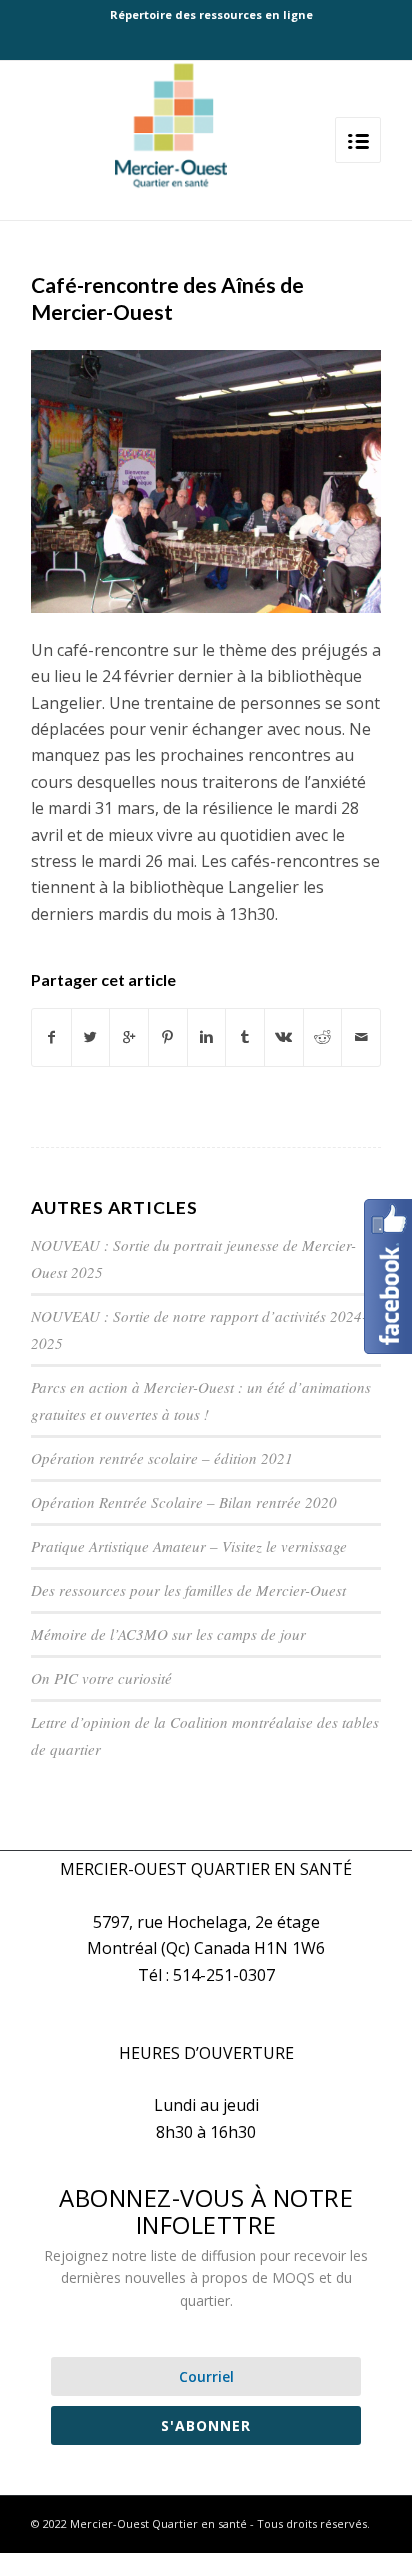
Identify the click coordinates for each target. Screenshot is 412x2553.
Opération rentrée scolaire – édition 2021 (162, 1458)
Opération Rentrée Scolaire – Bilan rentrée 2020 (184, 1502)
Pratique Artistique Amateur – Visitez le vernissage (189, 1546)
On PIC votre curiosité (101, 1678)
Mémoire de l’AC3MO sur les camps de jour (168, 1634)
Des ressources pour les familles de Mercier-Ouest (188, 1590)
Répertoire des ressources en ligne (211, 14)
